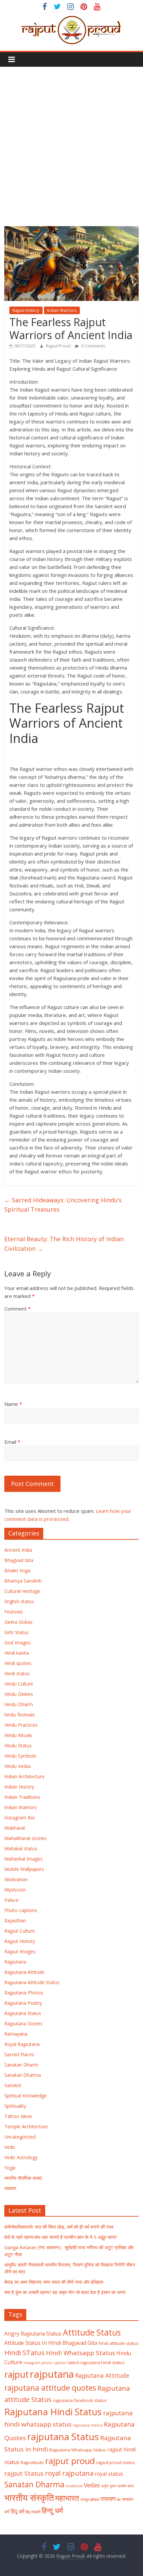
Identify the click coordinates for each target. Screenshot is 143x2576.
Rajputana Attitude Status (32, 1982)
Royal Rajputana (22, 2044)
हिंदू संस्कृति (33, 2512)
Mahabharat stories (25, 1838)
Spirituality (15, 2106)
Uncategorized (20, 2137)
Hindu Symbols (20, 1756)
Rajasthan (15, 1921)
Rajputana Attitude (24, 1972)
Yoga (10, 2168)
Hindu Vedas (18, 1766)
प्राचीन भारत (126, 2486)
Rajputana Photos (24, 1993)
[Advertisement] (71, 141)
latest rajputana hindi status (96, 2362)
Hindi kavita (17, 1653)
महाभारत (67, 2498)
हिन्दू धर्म (52, 2510)
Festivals (14, 1612)
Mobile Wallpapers (24, 1869)
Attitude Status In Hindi (33, 2343)
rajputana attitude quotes (50, 2388)
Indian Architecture (24, 1776)
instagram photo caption (45, 2363)
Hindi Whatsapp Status (80, 2353)
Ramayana (16, 2034)
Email (12, 1442)
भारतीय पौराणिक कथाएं (23, 2178)
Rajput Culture (20, 1931)
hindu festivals (20, 1715)
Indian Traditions (22, 1797)
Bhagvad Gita (19, 1560)
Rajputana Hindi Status (53, 2412)
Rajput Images (20, 1951)
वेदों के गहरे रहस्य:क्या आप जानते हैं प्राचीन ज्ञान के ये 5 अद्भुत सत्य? (61, 2237)
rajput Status (24, 2473)
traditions (74, 2486)
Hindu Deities (19, 1694)
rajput (16, 2374)
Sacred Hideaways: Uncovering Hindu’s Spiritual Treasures (63, 1205)
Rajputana (15, 1962)
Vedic (10, 2147)
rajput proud (70, 2461)
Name (13, 1404)
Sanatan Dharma (23, 2075)
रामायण (10, 2188)
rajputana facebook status (80, 2400)
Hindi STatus (24, 2352)
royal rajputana (69, 2473)
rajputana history (88, 2425)
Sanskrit (13, 2085)
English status (19, 1601)
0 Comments (93, 346)
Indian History (19, 1787)
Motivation (16, 1879)
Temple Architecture (26, 2126)
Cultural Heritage (22, 1591)
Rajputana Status (23, 2013)
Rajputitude (32, 2462)
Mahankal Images (23, 1859)
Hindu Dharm (19, 1704)
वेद (119, 2500)
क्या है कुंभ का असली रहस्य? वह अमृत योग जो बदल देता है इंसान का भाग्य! (65, 2292)
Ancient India (18, 1550)
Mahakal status (21, 1848)
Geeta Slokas (18, 1622)
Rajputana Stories (23, 2024)
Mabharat (15, 1828)
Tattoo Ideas (18, 2116)
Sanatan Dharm (21, 2065)
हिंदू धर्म (17, 2511)
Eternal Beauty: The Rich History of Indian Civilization (64, 1244)
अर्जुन (105, 2486)
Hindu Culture (19, 1684)
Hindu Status (18, 1746)
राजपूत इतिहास (90, 2500)
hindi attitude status (119, 2343)
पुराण (113, 2486)
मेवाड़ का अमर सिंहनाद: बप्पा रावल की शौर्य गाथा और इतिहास (54, 2282)
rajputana (52, 2374)
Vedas (92, 2485)
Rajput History (26, 310)
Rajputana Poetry (23, 2003)
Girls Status (16, 1632)
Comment (17, 1309)
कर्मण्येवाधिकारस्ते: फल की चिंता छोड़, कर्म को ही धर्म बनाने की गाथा (59, 2227)
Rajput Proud (59, 346)
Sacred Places (19, 2054)
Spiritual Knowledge (25, 2096)
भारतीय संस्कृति (29, 2498)
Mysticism (15, 1890)
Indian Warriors (62, 310)
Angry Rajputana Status (33, 2334)
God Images (17, 1643)
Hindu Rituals (18, 1735)
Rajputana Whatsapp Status (78, 2450)
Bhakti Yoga (17, 1570)
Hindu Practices (21, 1725)
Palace (11, 1900)
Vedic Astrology (21, 2157)
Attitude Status (92, 2332)
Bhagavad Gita (80, 2343)
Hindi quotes (18, 1663)
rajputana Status (63, 2437)
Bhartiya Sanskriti (23, 1581)
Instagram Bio (20, 1818)
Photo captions (21, 1910)
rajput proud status (116, 2462)
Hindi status (17, 1673)
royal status (109, 2474)
